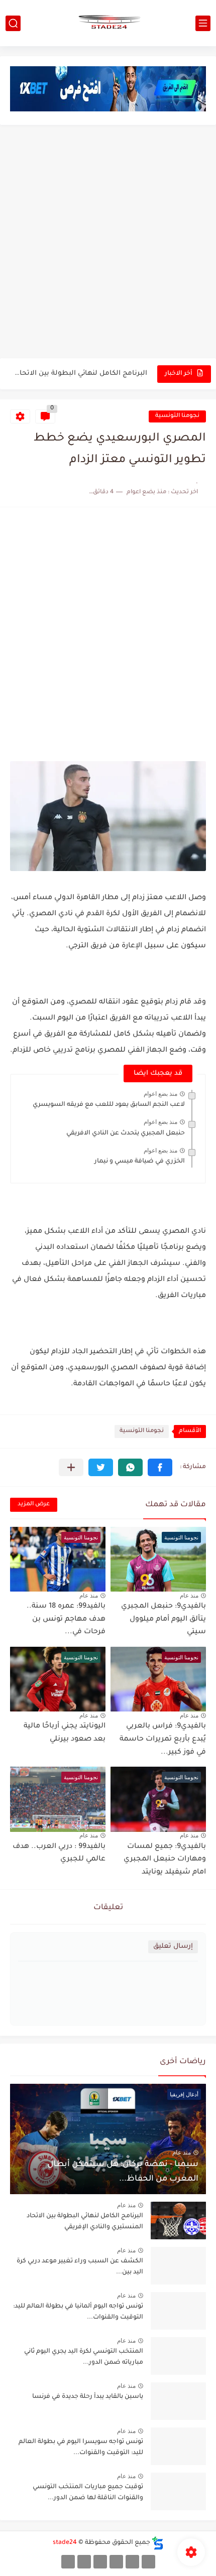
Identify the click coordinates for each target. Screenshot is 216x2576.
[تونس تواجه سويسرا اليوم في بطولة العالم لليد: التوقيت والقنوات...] (178, 2446)
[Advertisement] (108, 243)
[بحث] (13, 23)
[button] (160, 1467)
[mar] (148, 2562)
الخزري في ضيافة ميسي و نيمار (140, 1162)
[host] (68, 2562)
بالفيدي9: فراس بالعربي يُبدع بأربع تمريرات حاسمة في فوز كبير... (163, 1739)
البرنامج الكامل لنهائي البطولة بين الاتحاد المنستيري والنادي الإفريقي (79, 374)
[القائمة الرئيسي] (203, 23)
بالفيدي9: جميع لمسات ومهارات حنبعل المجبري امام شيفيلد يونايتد (165, 1860)
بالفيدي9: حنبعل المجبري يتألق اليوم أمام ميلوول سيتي (164, 1619)
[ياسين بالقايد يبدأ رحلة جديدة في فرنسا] (178, 2401)
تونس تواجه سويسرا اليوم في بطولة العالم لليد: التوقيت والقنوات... (81, 2448)
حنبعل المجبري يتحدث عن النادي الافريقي (126, 1133)
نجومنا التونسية (177, 416)
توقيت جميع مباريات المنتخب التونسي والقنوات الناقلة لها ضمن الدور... (88, 2493)
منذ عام (189, 1596)
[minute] (100, 2562)
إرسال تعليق (173, 1947)
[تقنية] (132, 2562)
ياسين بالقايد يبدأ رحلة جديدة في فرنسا (88, 2397)
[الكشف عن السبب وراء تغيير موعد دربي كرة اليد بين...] (178, 2266)
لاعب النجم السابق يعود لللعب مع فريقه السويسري (109, 1105)
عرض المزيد (34, 1505)
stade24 (65, 2543)
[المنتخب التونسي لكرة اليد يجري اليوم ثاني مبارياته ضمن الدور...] (178, 2356)
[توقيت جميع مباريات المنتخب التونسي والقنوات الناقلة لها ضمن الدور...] (178, 2491)
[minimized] (84, 2562)
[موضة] (116, 2562)
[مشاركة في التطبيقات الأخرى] (71, 1467)
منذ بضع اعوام (160, 1094)
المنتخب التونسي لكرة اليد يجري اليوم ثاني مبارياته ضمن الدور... (84, 2357)
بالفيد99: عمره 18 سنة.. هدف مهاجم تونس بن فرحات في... (66, 1619)
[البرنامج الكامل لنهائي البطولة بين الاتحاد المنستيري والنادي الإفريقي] (178, 2221)
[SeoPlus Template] (158, 2543)
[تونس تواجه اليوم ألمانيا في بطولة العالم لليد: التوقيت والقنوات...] (178, 2311)
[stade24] (108, 23)
